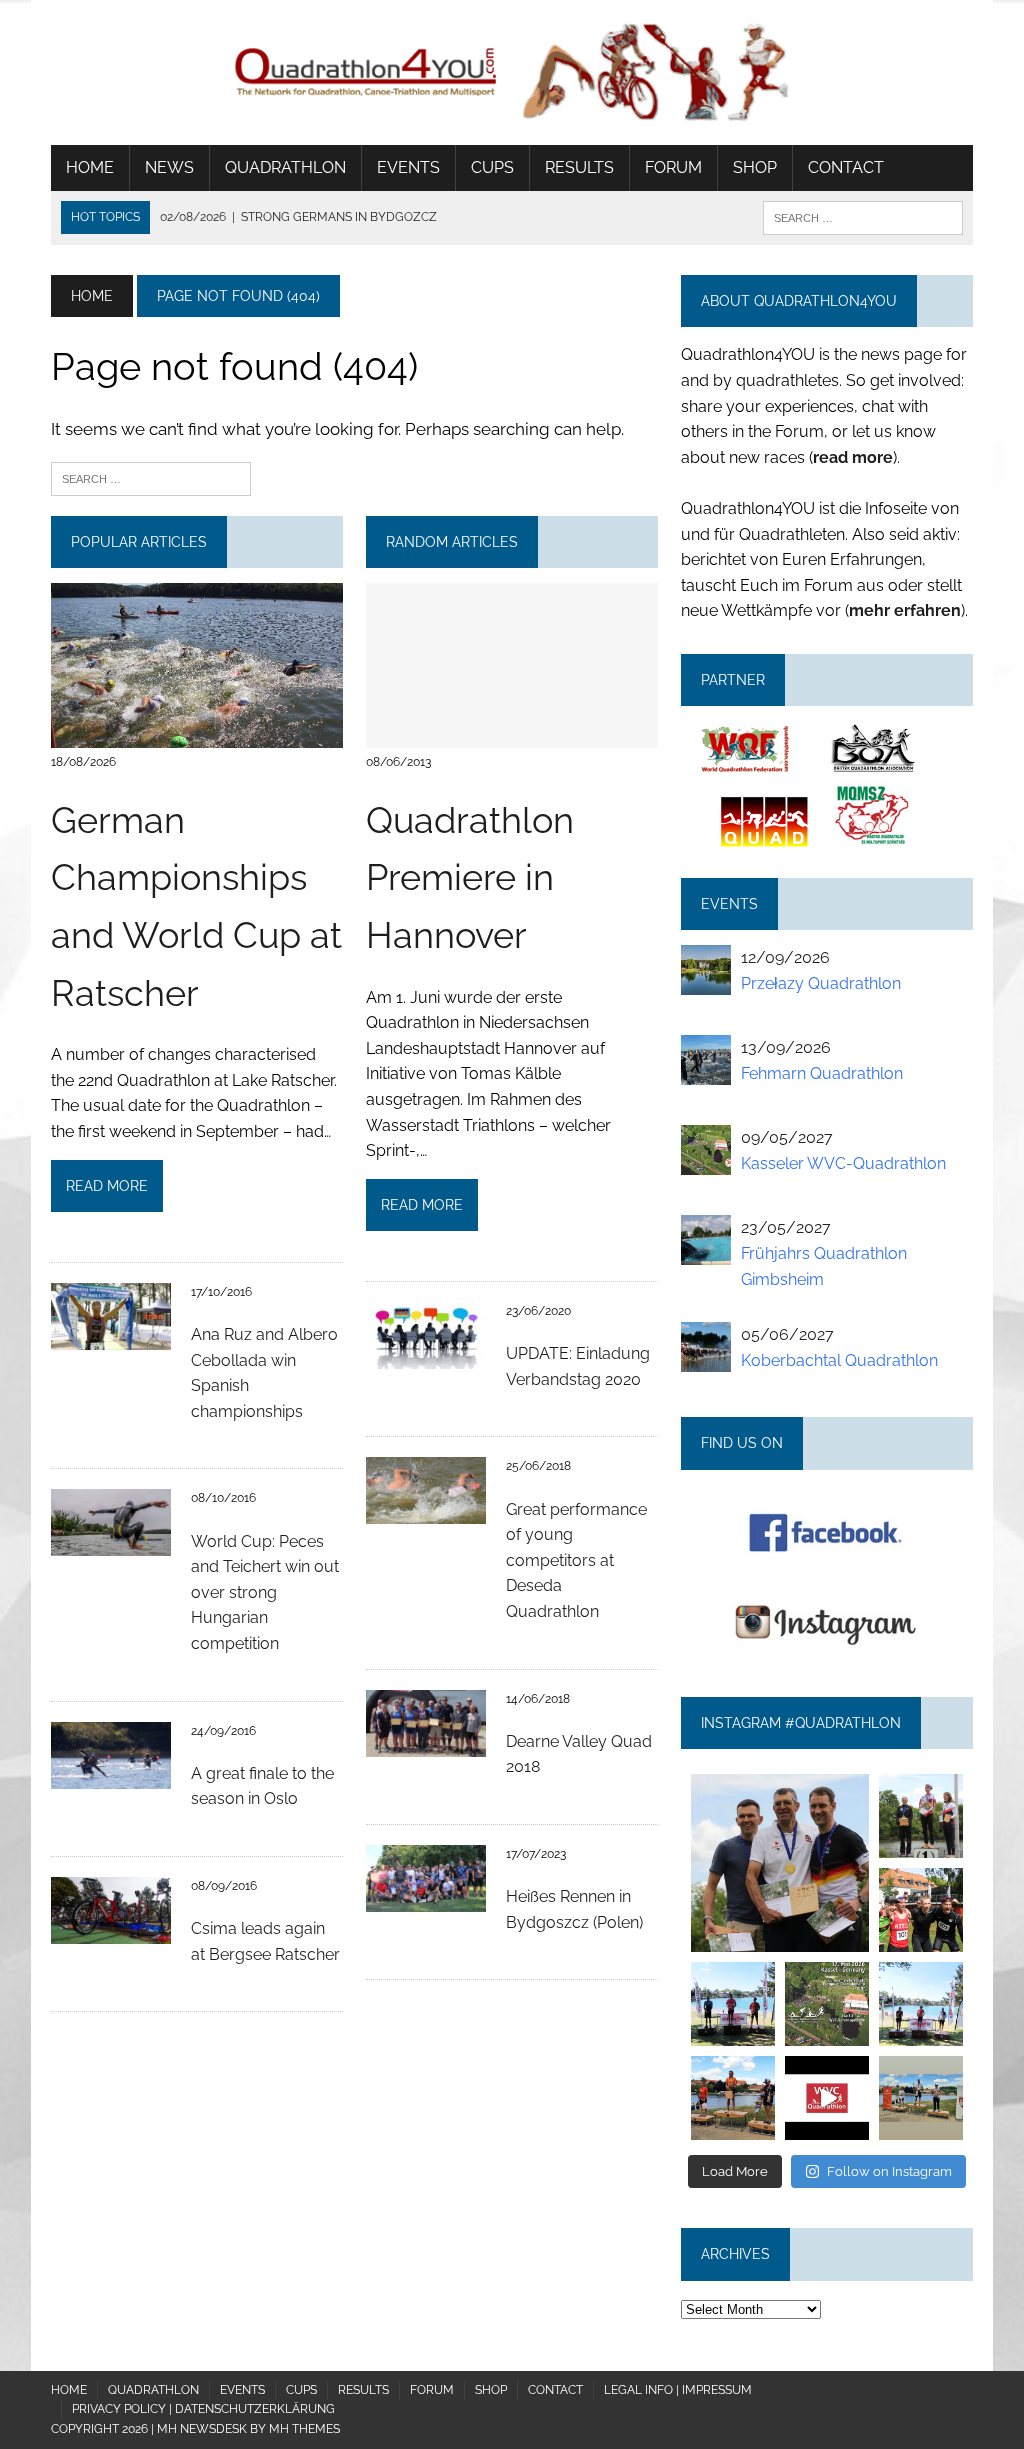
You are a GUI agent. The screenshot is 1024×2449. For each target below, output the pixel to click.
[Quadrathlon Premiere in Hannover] (512, 734)
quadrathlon (780, 1783)
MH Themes (304, 2429)
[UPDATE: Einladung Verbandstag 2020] (426, 1356)
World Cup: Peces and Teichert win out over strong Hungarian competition (265, 1592)
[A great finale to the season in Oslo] (111, 1775)
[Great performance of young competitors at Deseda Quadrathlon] (426, 1511)
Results (579, 167)
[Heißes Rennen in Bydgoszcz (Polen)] (426, 1898)
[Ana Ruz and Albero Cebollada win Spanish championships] (111, 1336)
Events (408, 167)
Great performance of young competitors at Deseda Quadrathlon (576, 1560)
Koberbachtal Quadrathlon (839, 1360)
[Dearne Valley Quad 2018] (426, 1743)
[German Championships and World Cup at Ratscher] (197, 734)
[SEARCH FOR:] (863, 216)
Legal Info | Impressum (678, 2390)
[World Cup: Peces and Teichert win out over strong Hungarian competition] (111, 1543)
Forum (673, 167)
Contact (846, 167)
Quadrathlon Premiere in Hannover (470, 877)
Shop (755, 167)
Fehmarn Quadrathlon (822, 1073)
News (169, 167)
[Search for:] (151, 477)
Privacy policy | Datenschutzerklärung (203, 2409)
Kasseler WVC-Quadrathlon (843, 1163)
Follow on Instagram (889, 2171)
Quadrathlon (285, 167)
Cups (492, 167)
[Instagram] (857, 1940)
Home (90, 167)
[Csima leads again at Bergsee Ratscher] (111, 1930)
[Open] (780, 1863)
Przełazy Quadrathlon (821, 983)
